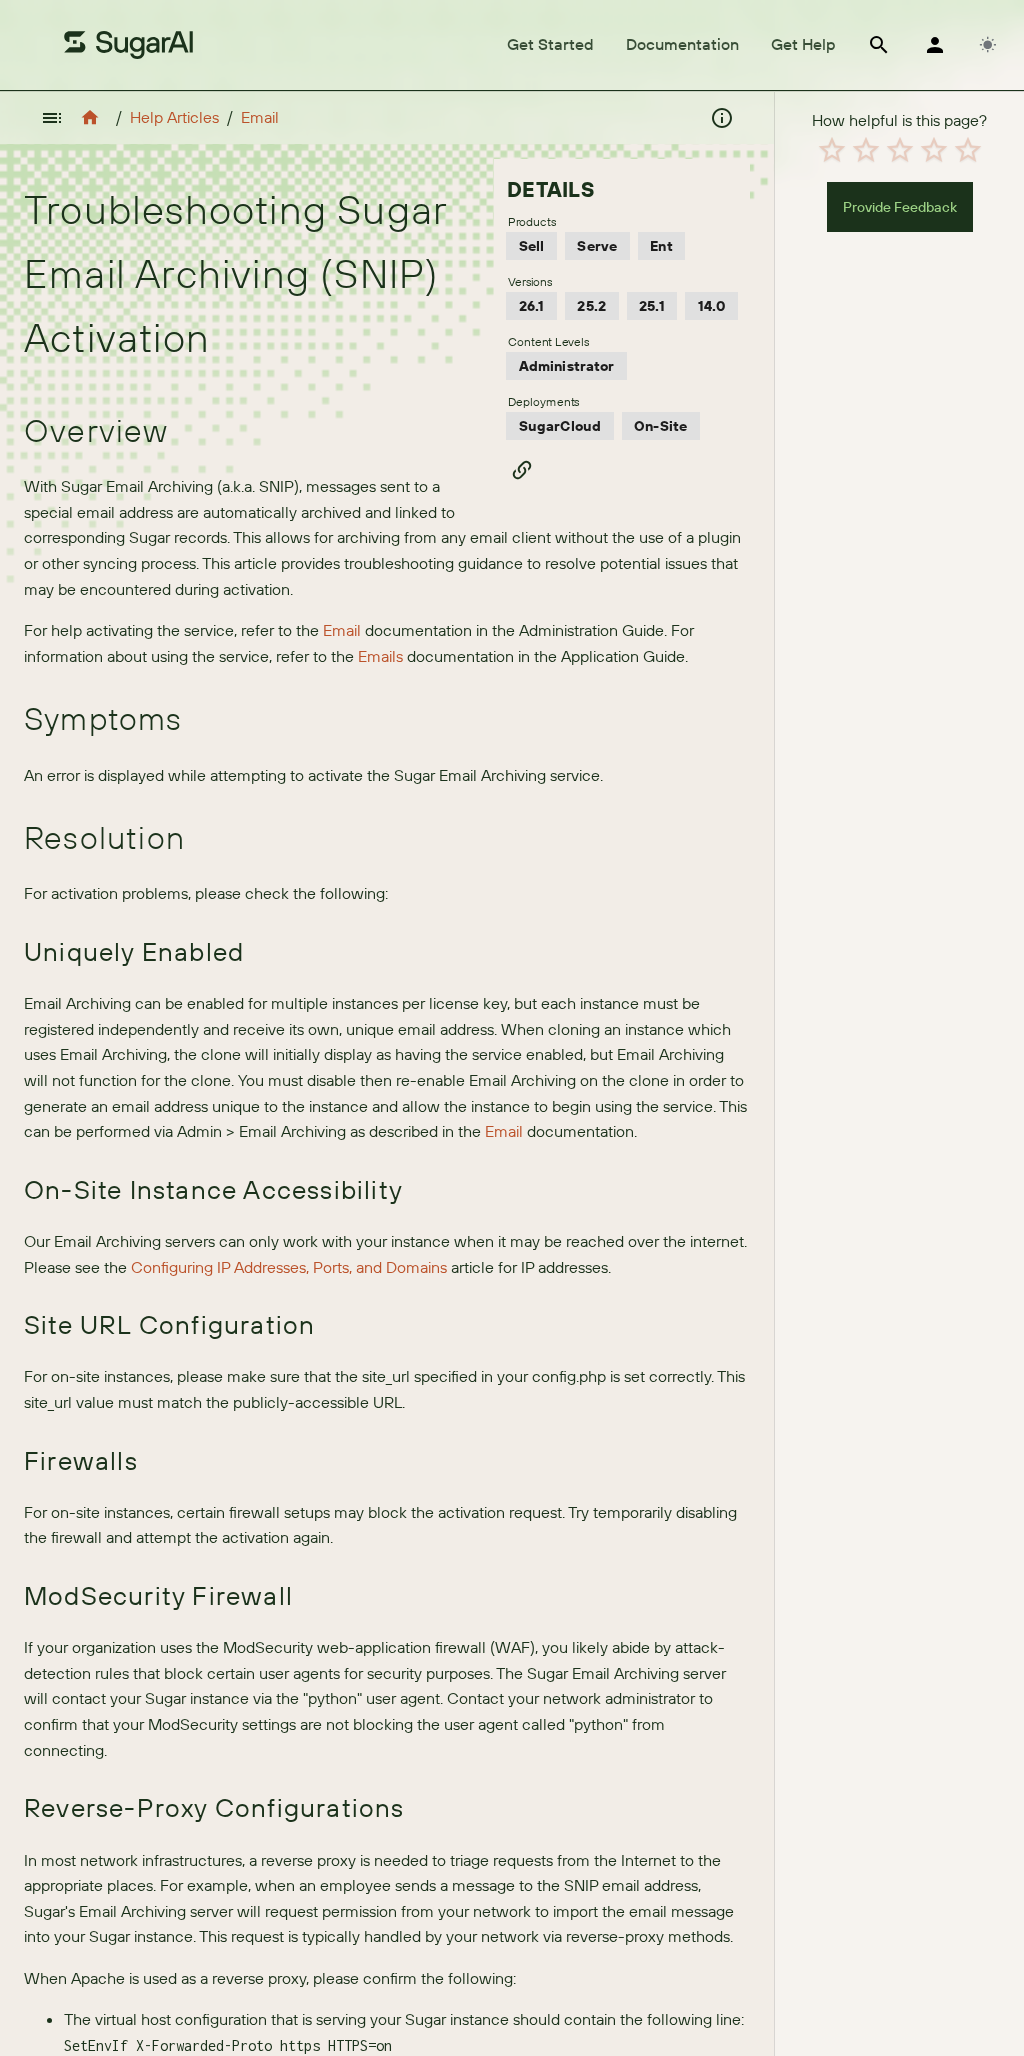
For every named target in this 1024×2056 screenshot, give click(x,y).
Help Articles (174, 117)
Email (260, 117)
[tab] (550, 45)
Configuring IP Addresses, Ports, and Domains (289, 1267)
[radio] (832, 150)
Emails (380, 656)
